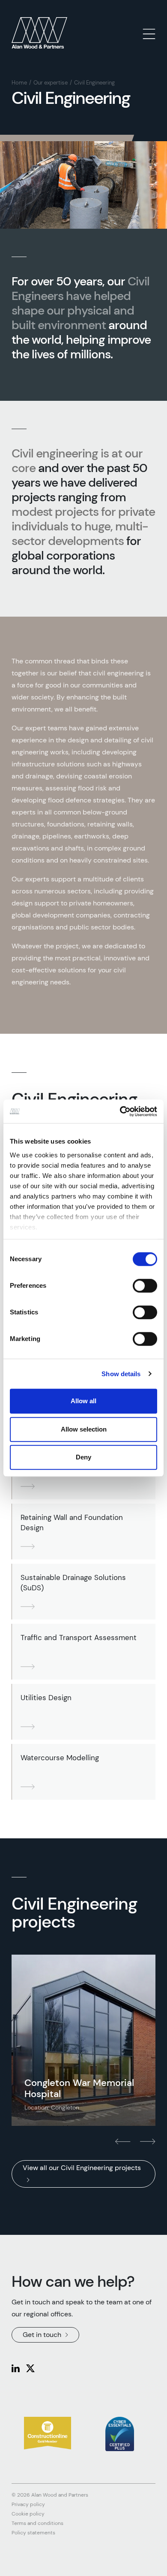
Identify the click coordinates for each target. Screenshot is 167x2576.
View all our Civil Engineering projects (82, 2168)
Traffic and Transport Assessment (79, 1638)
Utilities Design (46, 1698)
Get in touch (42, 2335)
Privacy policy (28, 2504)
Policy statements (33, 2533)
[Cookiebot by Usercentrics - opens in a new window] (120, 1111)
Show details (121, 1374)
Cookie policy (28, 2514)
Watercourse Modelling (60, 1758)
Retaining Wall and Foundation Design (72, 1523)
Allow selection (84, 1429)
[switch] (145, 1286)
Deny (83, 1457)
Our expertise (51, 83)
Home (19, 83)
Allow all (83, 1401)
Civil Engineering (94, 83)
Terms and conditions (37, 2523)
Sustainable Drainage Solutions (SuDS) (73, 1583)
